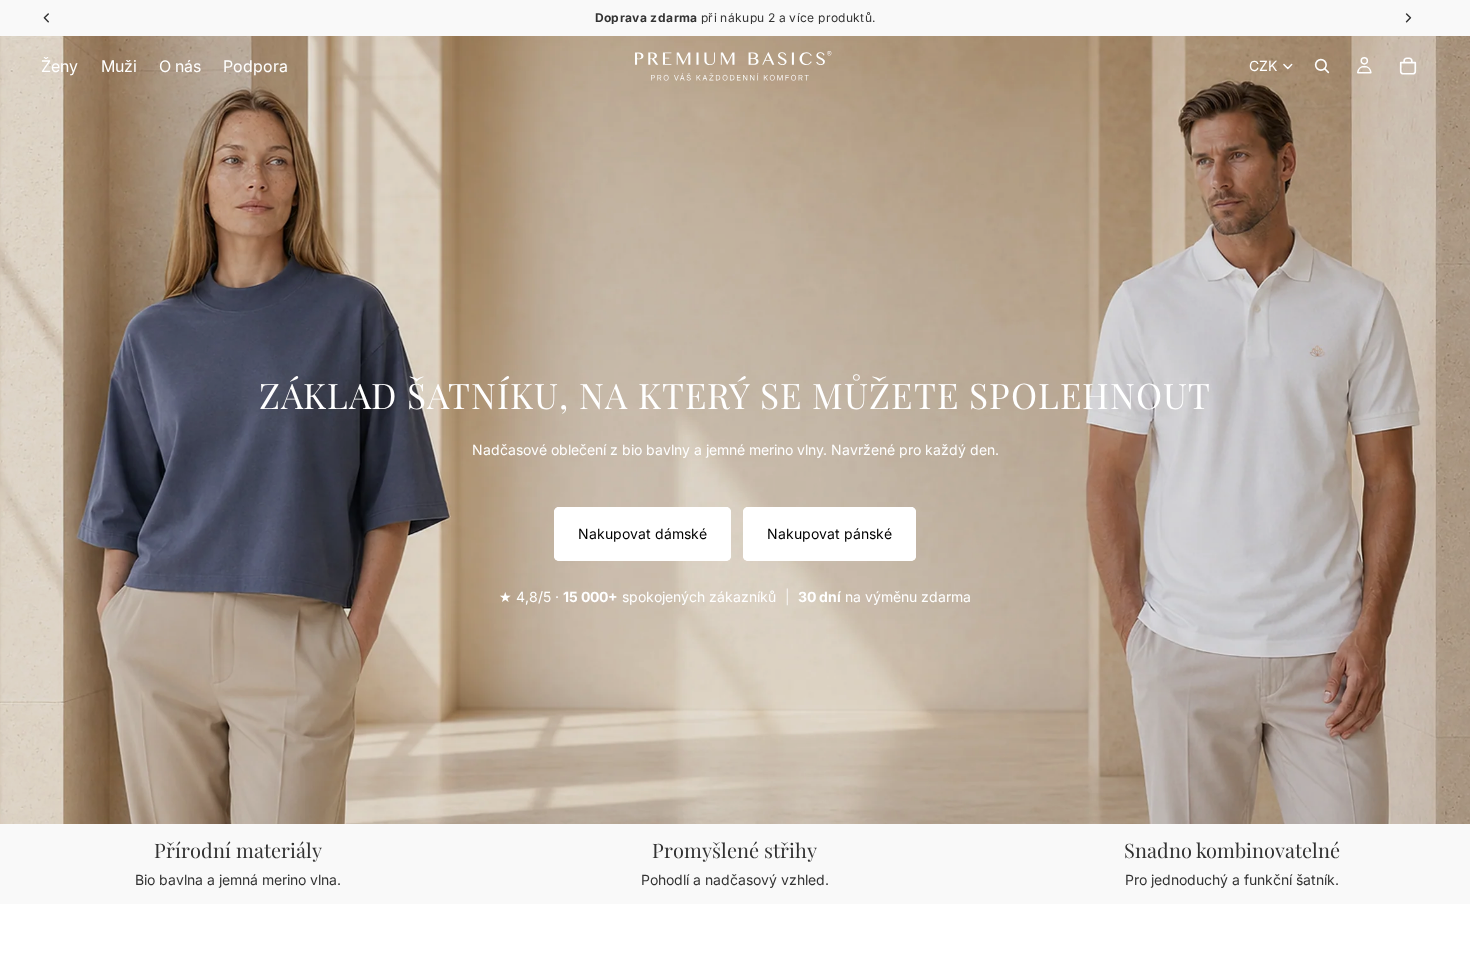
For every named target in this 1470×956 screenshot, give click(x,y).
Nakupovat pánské (829, 533)
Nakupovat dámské (642, 533)
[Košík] (1408, 66)
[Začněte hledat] (1322, 66)
